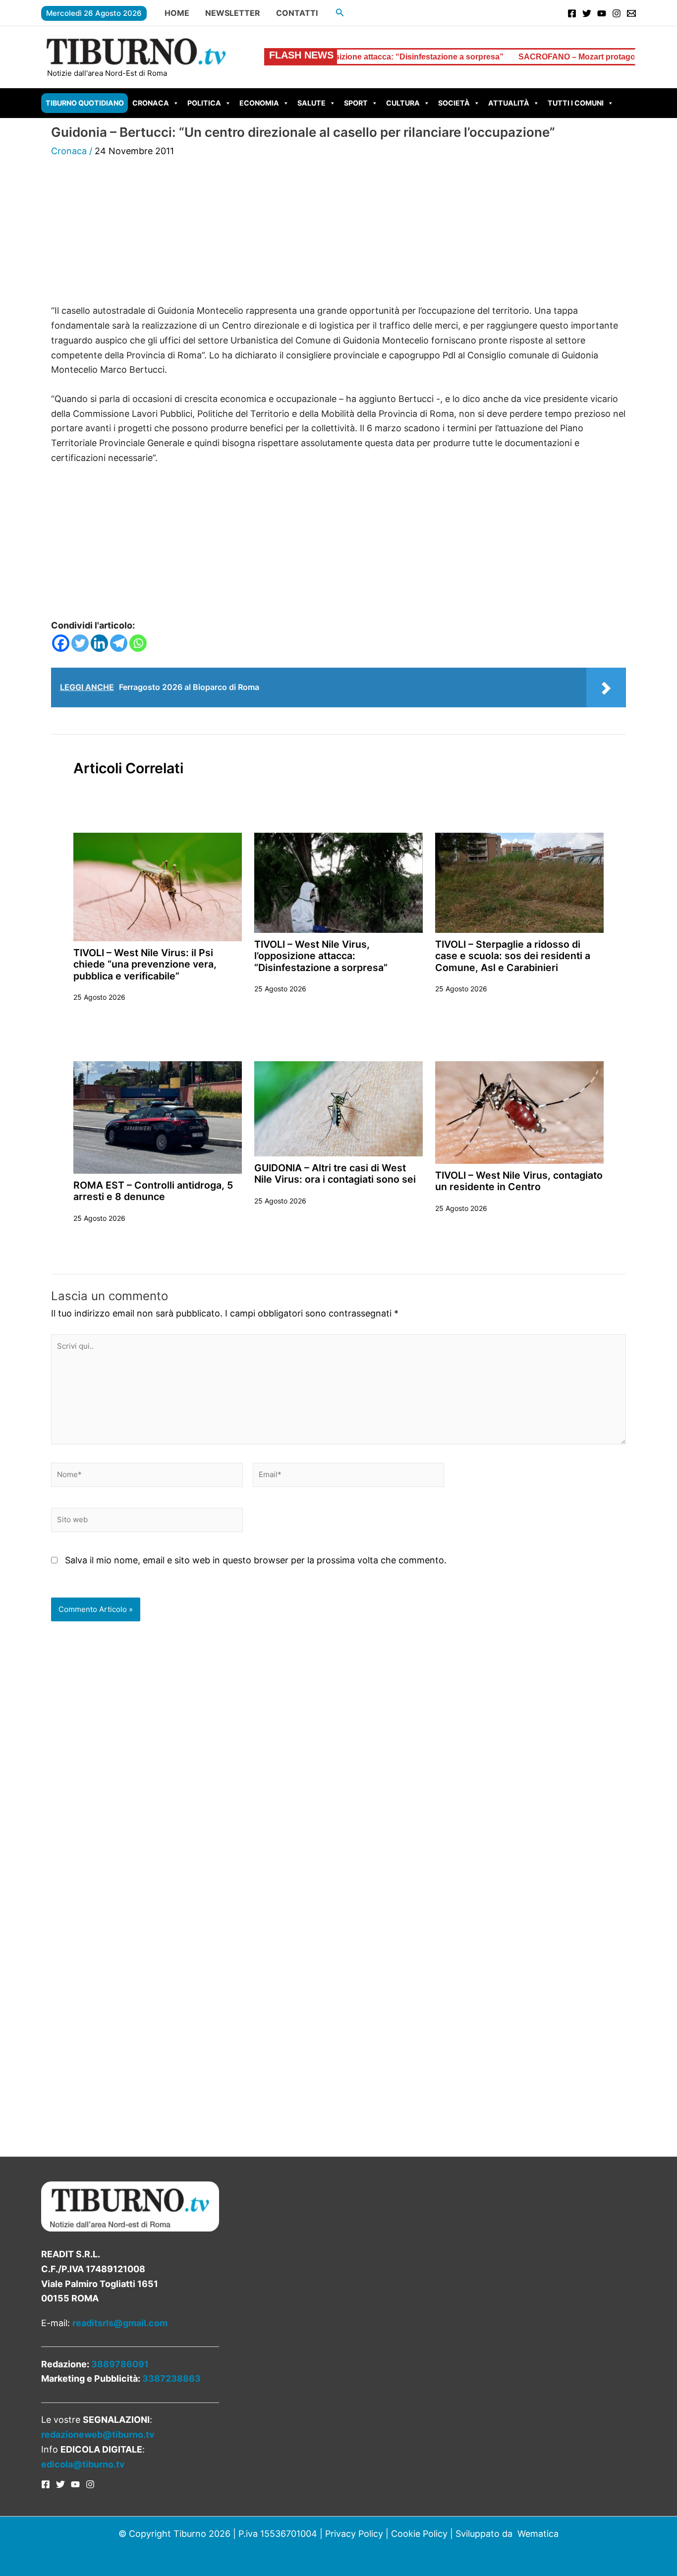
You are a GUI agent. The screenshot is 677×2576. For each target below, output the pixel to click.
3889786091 (120, 2364)
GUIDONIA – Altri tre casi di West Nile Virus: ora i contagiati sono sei (335, 1174)
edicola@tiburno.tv (83, 2464)
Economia (259, 103)
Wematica (538, 2534)
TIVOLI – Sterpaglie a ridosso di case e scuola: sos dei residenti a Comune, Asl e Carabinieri (513, 956)
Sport (356, 103)
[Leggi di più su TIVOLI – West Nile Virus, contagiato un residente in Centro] (519, 1112)
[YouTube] (602, 13)
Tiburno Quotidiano (85, 103)
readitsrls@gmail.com (120, 2323)
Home (177, 13)
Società (454, 103)
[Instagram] (617, 13)
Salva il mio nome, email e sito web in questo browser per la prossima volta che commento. (256, 1560)
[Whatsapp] (138, 643)
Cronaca (151, 103)
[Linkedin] (99, 643)
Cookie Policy (419, 2534)
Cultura (403, 103)
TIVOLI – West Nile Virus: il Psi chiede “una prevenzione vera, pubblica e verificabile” (145, 964)
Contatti (297, 13)
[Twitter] (587, 13)
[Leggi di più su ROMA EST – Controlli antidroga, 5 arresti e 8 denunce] (158, 1116)
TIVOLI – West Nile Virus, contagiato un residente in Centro (519, 1181)
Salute (311, 103)
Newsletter (233, 13)
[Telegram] (119, 643)
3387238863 (171, 2378)
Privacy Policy (354, 2534)
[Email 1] (631, 13)
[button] (340, 13)
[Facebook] (572, 13)
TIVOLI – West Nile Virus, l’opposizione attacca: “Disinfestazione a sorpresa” (321, 956)
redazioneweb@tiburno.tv (98, 2434)
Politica (204, 103)
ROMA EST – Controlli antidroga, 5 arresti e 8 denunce (153, 1191)
